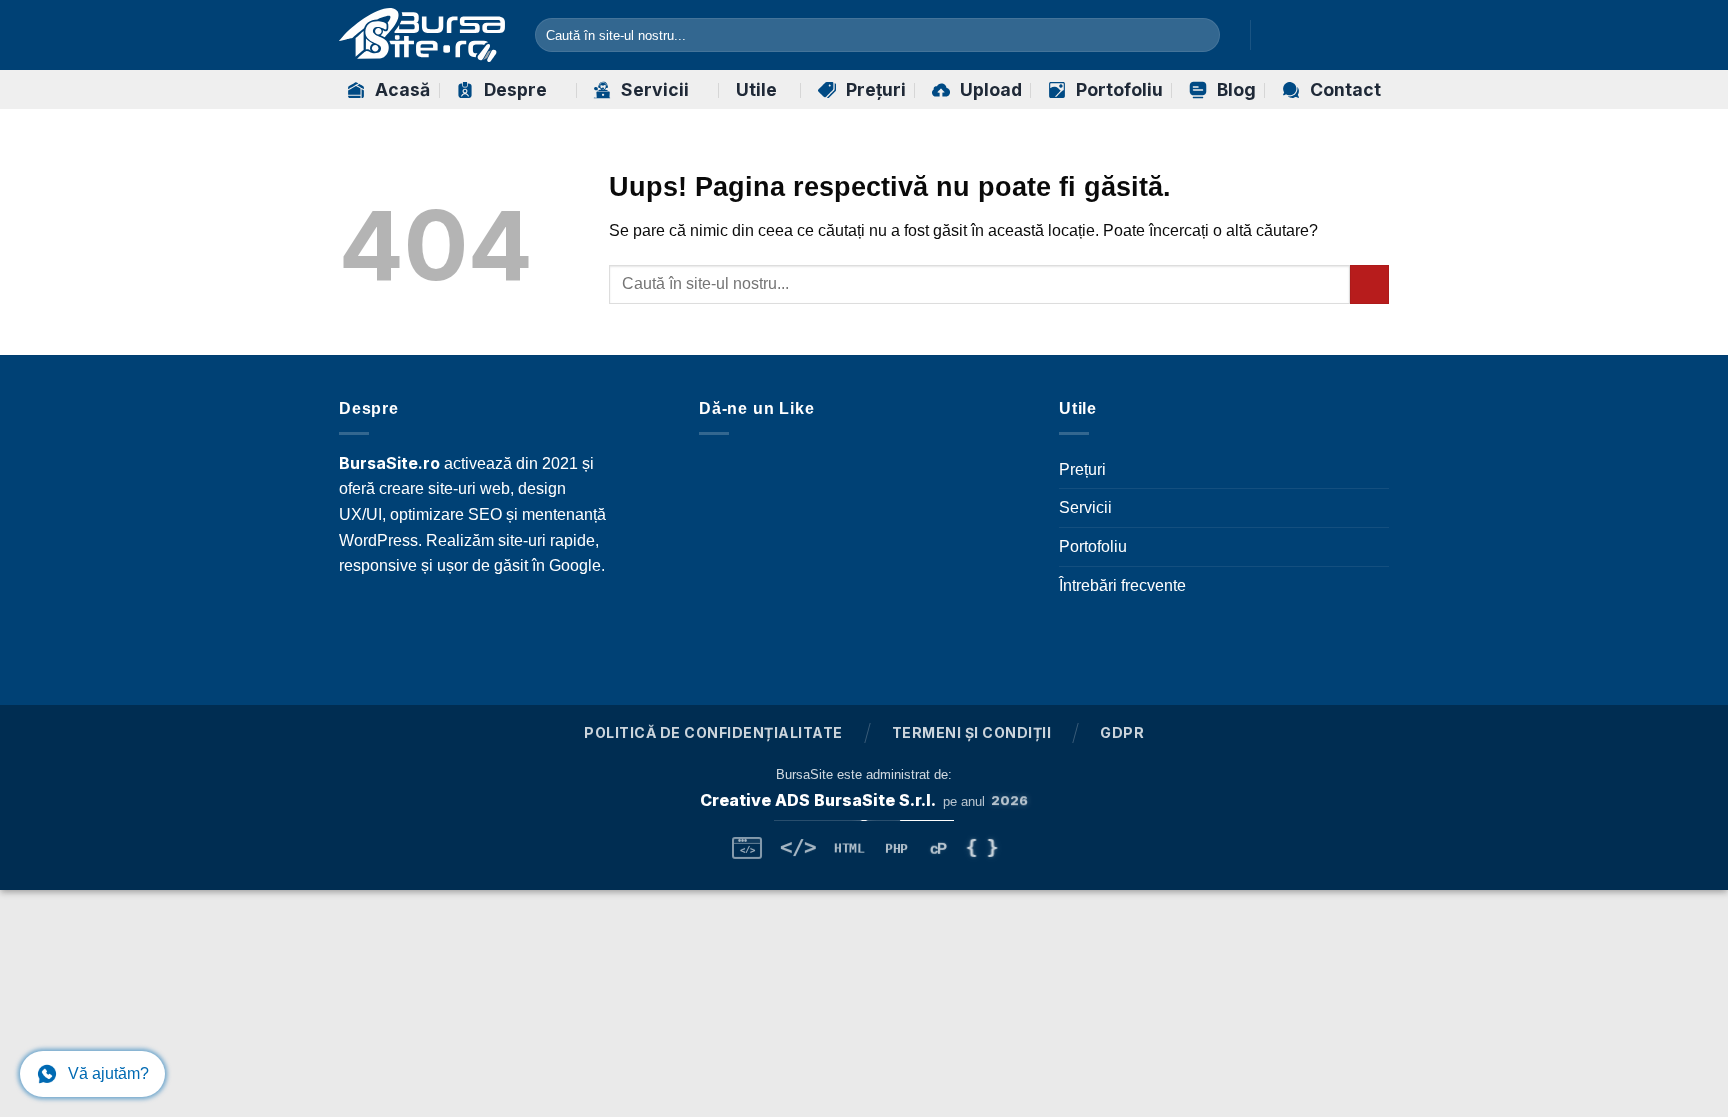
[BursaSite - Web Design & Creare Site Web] (422, 35)
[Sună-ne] (601, 619)
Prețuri (876, 89)
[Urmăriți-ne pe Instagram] (1298, 35)
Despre (515, 89)
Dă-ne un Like (756, 408)
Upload (991, 89)
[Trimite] (1200, 35)
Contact (1345, 89)
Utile (756, 89)
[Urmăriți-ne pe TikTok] (1324, 35)
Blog (1236, 89)
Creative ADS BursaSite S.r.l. (818, 800)
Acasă (402, 89)
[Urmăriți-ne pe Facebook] (1271, 35)
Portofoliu (1119, 89)
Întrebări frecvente (1122, 585)
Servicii (655, 89)
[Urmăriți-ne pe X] (1350, 35)
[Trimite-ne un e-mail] (1376, 35)
